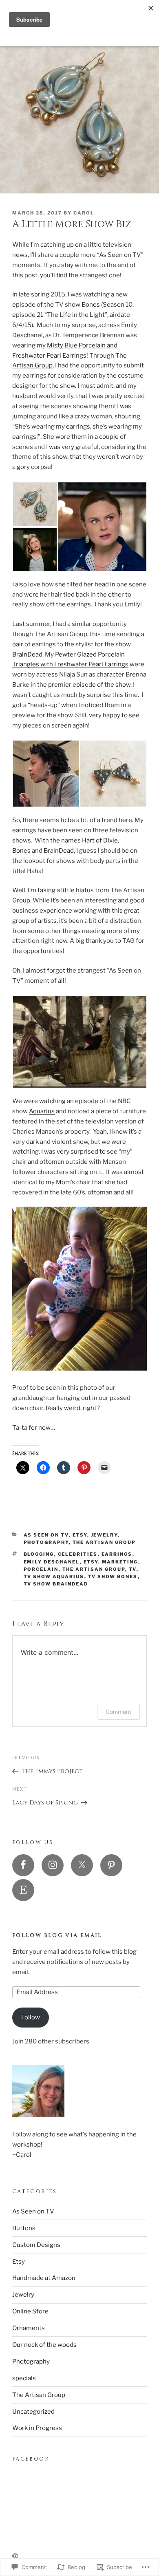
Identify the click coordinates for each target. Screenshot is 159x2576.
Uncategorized (33, 2412)
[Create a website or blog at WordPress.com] (15, 2556)
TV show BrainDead (56, 1584)
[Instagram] (53, 1865)
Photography (46, 1542)
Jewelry (104, 1535)
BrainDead (27, 655)
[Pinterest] (111, 1865)
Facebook (31, 2459)
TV (133, 1569)
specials (24, 2378)
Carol (84, 213)
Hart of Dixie (100, 840)
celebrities (78, 1554)
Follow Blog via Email (57, 1935)
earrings (117, 1554)
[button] (35, 504)
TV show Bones (113, 1577)
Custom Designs (36, 2245)
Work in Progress (37, 2428)
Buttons (24, 2228)
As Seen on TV (46, 1535)
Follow (31, 2017)
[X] (82, 1865)
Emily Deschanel (52, 1562)
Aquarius (42, 1111)
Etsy (80, 1535)
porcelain (41, 1569)
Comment (118, 1712)
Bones (91, 305)
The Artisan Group (104, 1542)
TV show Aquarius (54, 1577)
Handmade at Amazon (44, 2278)
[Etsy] (23, 1890)
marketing (120, 1562)
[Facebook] (23, 1865)
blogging (39, 1554)
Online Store (30, 2311)
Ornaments (29, 2328)
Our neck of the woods (44, 2345)
